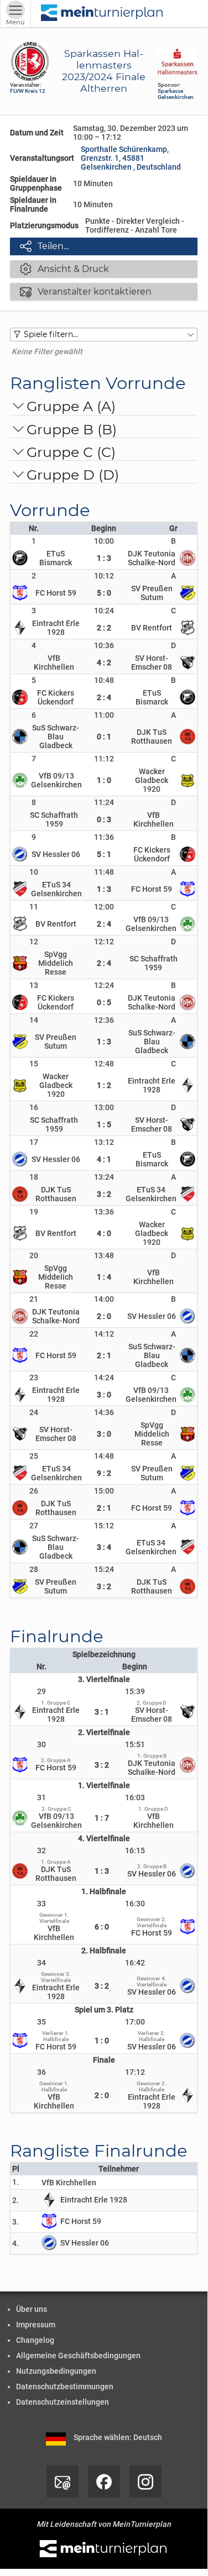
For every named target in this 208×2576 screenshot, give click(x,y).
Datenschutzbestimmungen (65, 2386)
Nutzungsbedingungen (56, 2371)
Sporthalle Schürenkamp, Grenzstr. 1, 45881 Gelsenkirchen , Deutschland (131, 158)
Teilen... (44, 246)
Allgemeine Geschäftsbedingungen (78, 2356)
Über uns (32, 2309)
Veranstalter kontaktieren (86, 291)
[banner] (102, 14)
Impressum (36, 2325)
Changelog (35, 2340)
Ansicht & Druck (64, 269)
